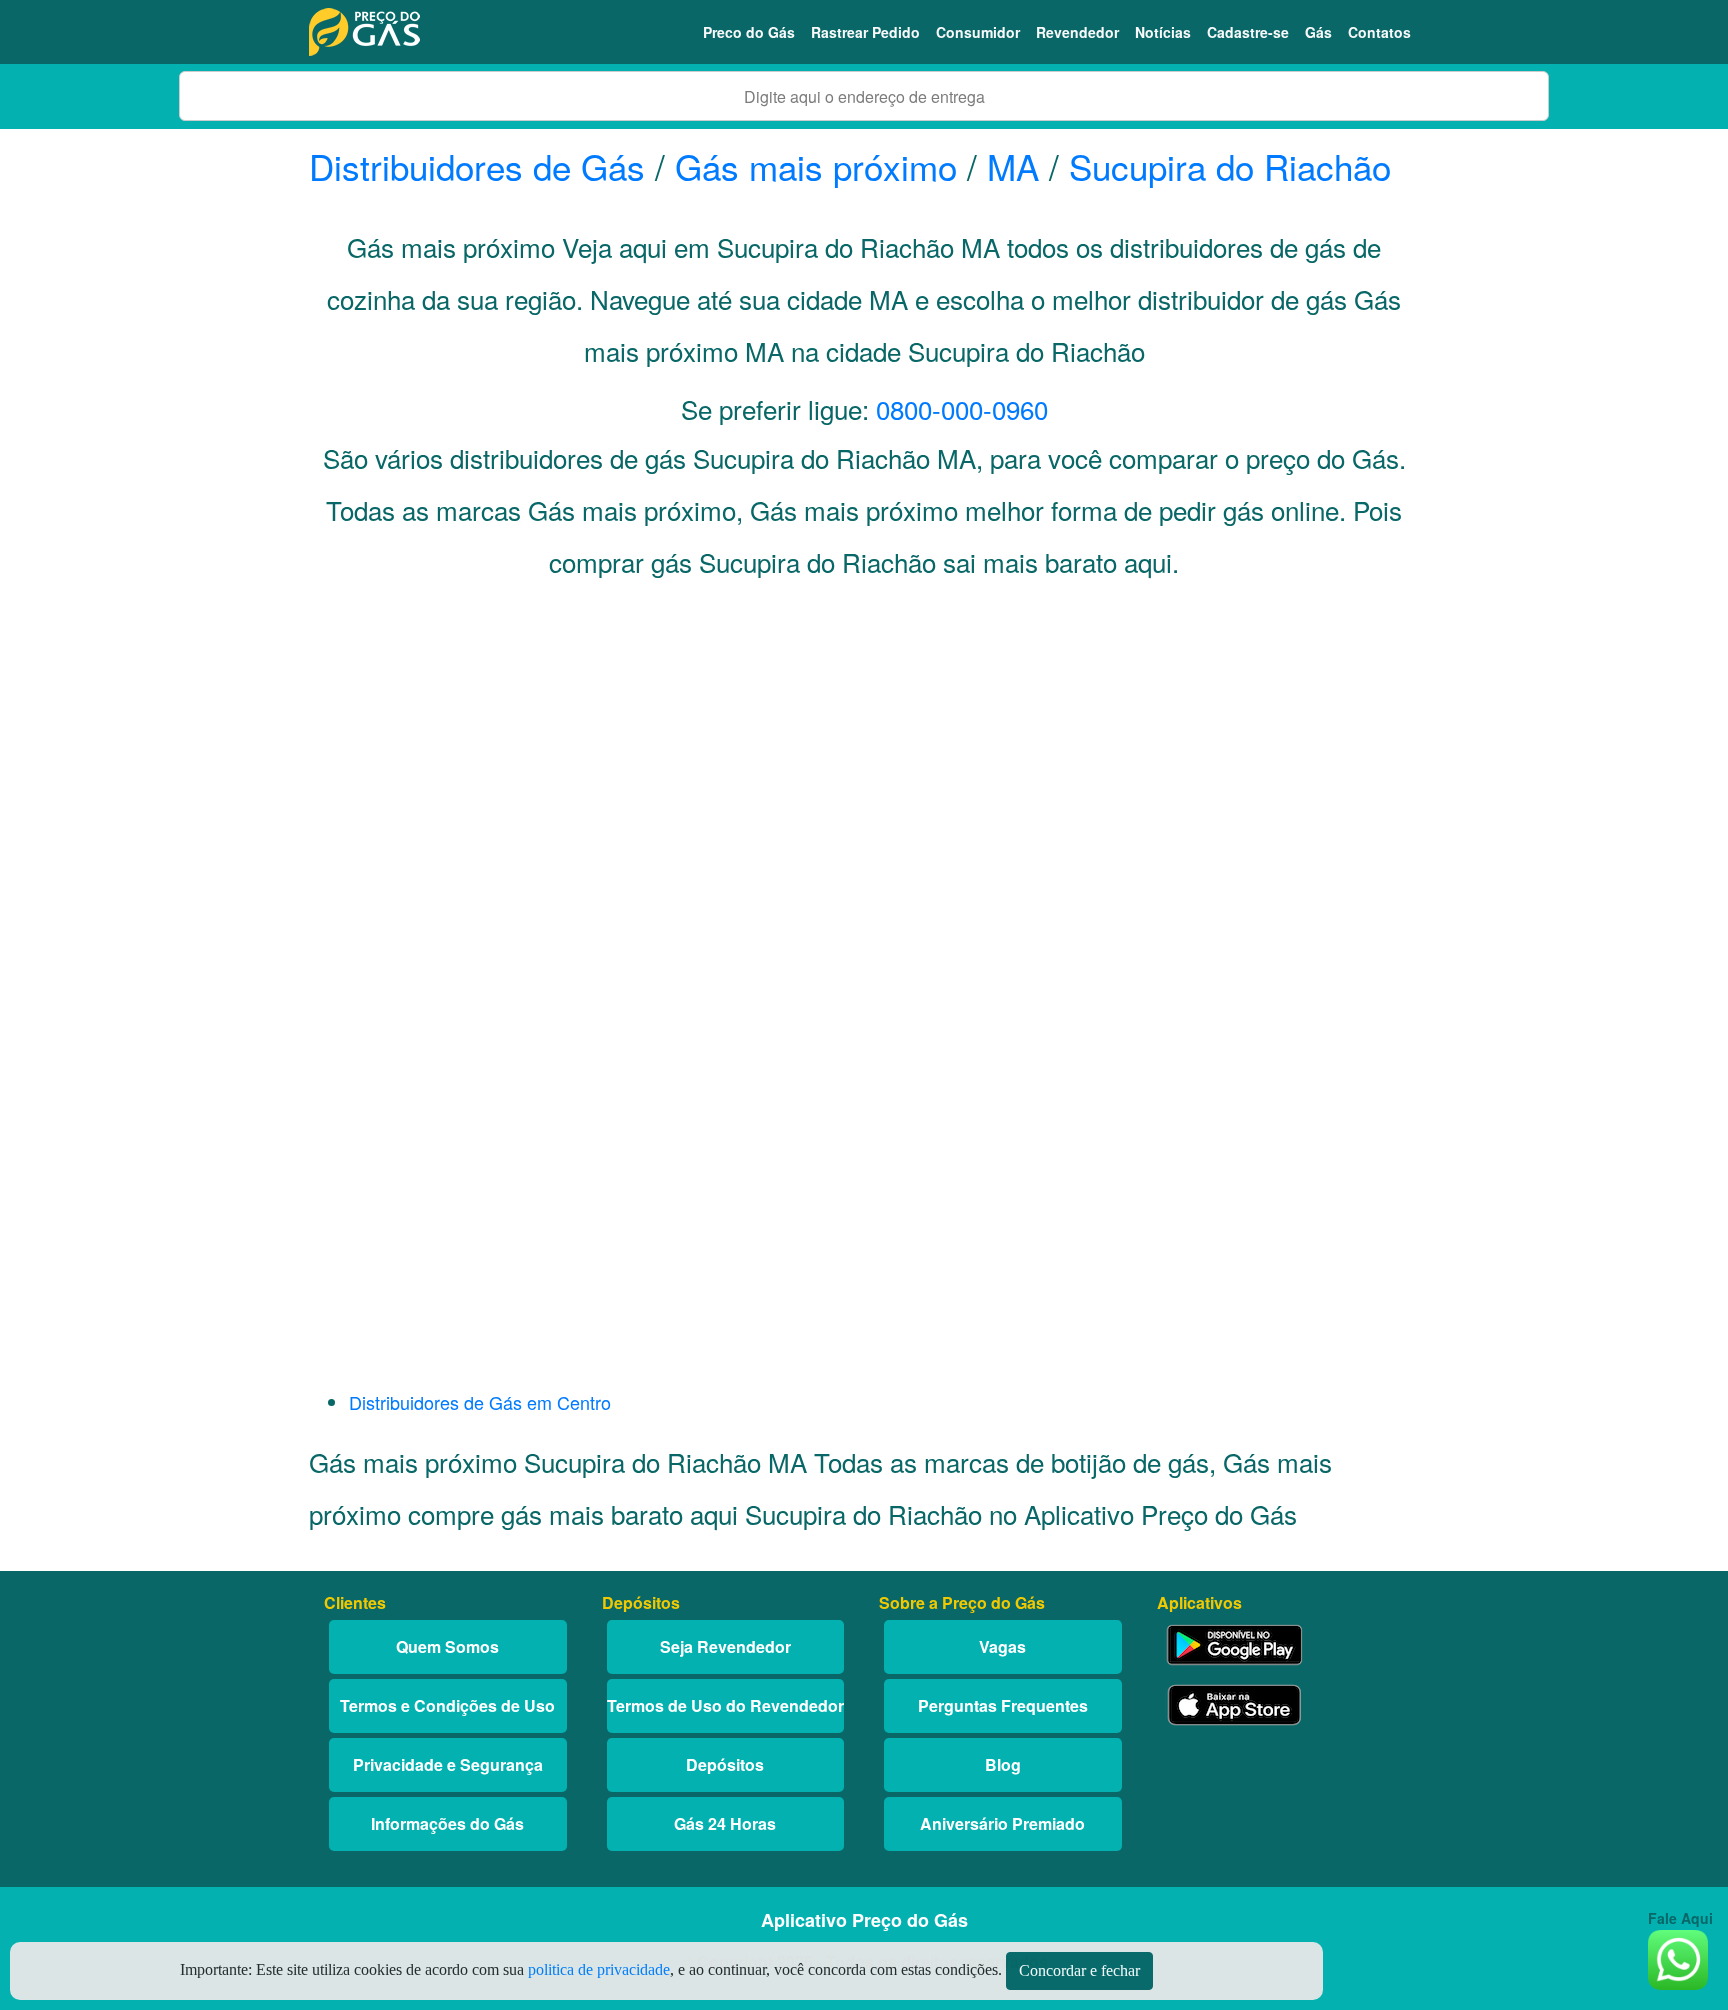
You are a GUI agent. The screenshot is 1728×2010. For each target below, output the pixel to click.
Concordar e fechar (1079, 1970)
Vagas (1002, 1646)
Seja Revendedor (725, 1646)
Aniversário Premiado (1002, 1823)
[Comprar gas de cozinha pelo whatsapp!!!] (1678, 1957)
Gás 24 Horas (725, 1823)
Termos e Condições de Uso (447, 1705)
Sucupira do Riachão (1230, 166)
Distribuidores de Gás (482, 166)
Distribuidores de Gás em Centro (480, 1402)
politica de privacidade (599, 1969)
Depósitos (725, 1764)
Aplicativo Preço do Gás (864, 1920)
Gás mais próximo (816, 166)
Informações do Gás (447, 1823)
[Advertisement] (864, 796)
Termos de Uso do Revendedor (725, 1705)
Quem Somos (447, 1646)
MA (1013, 166)
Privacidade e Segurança (448, 1764)
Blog (1003, 1764)
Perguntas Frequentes (1003, 1705)
